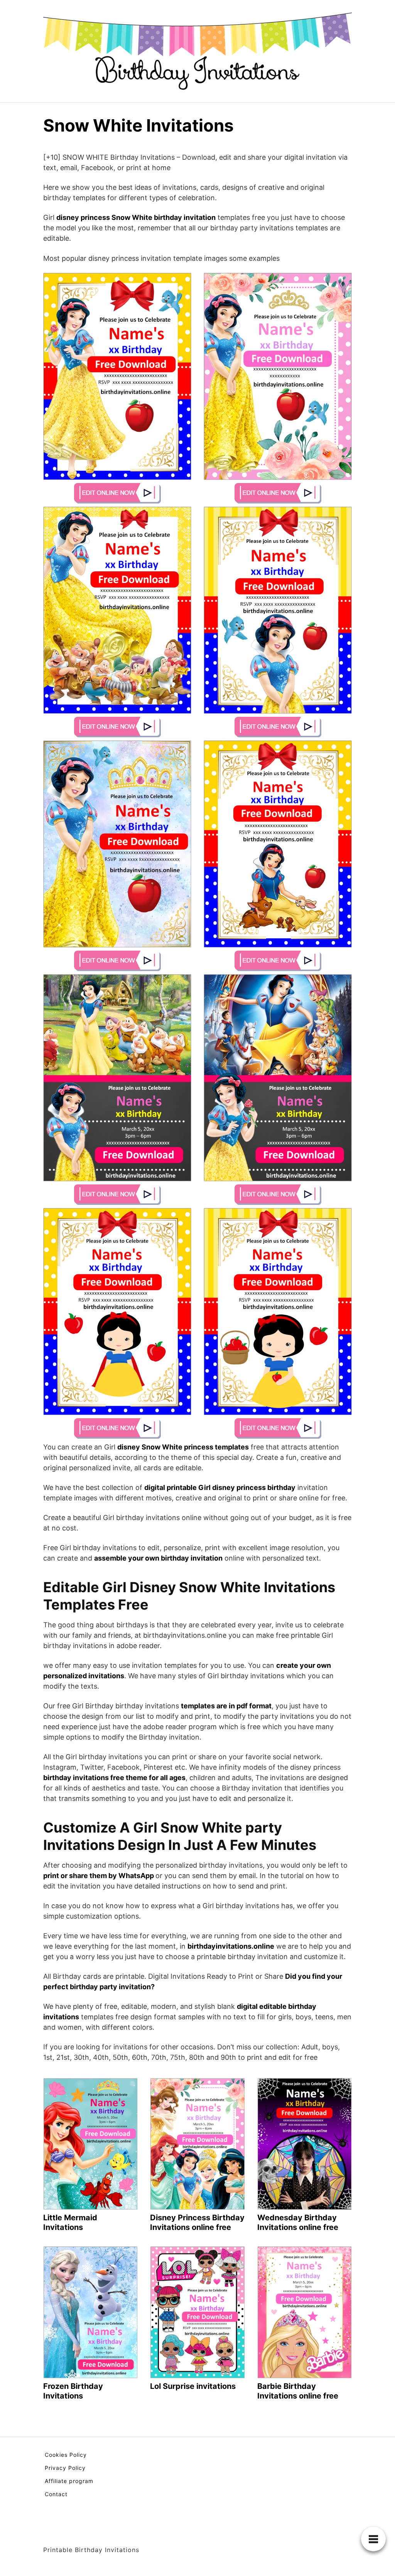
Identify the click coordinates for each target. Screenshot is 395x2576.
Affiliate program (69, 2481)
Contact (56, 2494)
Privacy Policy (65, 2468)
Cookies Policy (66, 2455)
